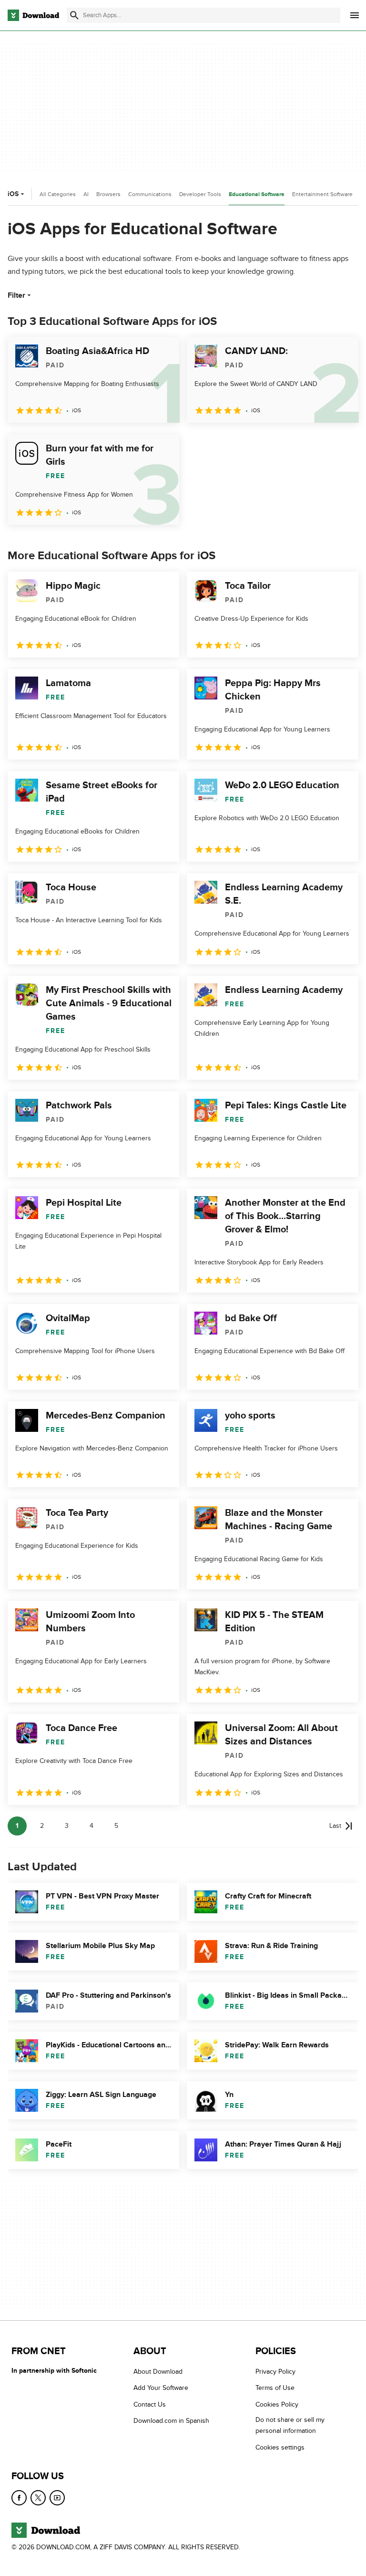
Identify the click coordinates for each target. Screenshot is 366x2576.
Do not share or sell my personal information (290, 2425)
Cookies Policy (277, 2404)
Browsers (108, 194)
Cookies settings (280, 2447)
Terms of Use (275, 2388)
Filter (16, 295)
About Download (158, 2372)
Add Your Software (161, 2388)
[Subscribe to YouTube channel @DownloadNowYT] (57, 2498)
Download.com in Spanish (171, 2421)
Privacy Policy (275, 2372)
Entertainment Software (322, 194)
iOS (13, 194)
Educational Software (257, 194)
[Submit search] (74, 15)
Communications (150, 194)
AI (86, 194)
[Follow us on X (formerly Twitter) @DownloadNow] (38, 2498)
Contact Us (150, 2404)
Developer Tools (200, 194)
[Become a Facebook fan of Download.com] (19, 2498)
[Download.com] (33, 15)
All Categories (58, 194)
